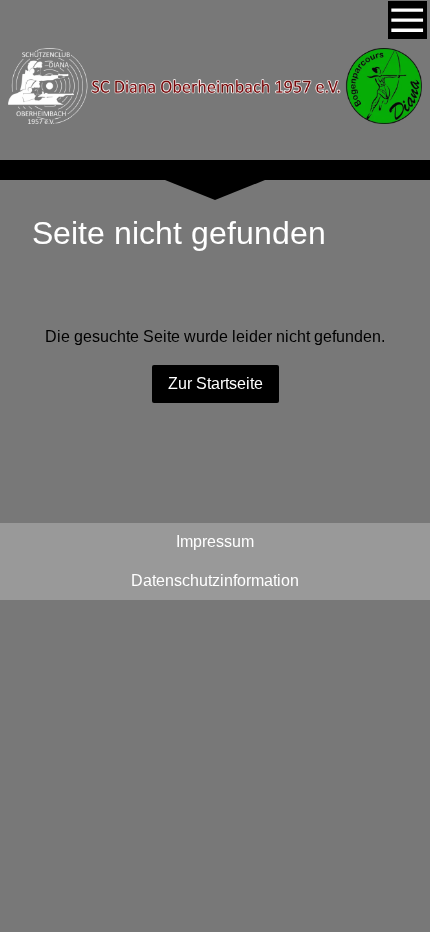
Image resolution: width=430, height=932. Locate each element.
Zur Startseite (215, 383)
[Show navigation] (407, 20)
